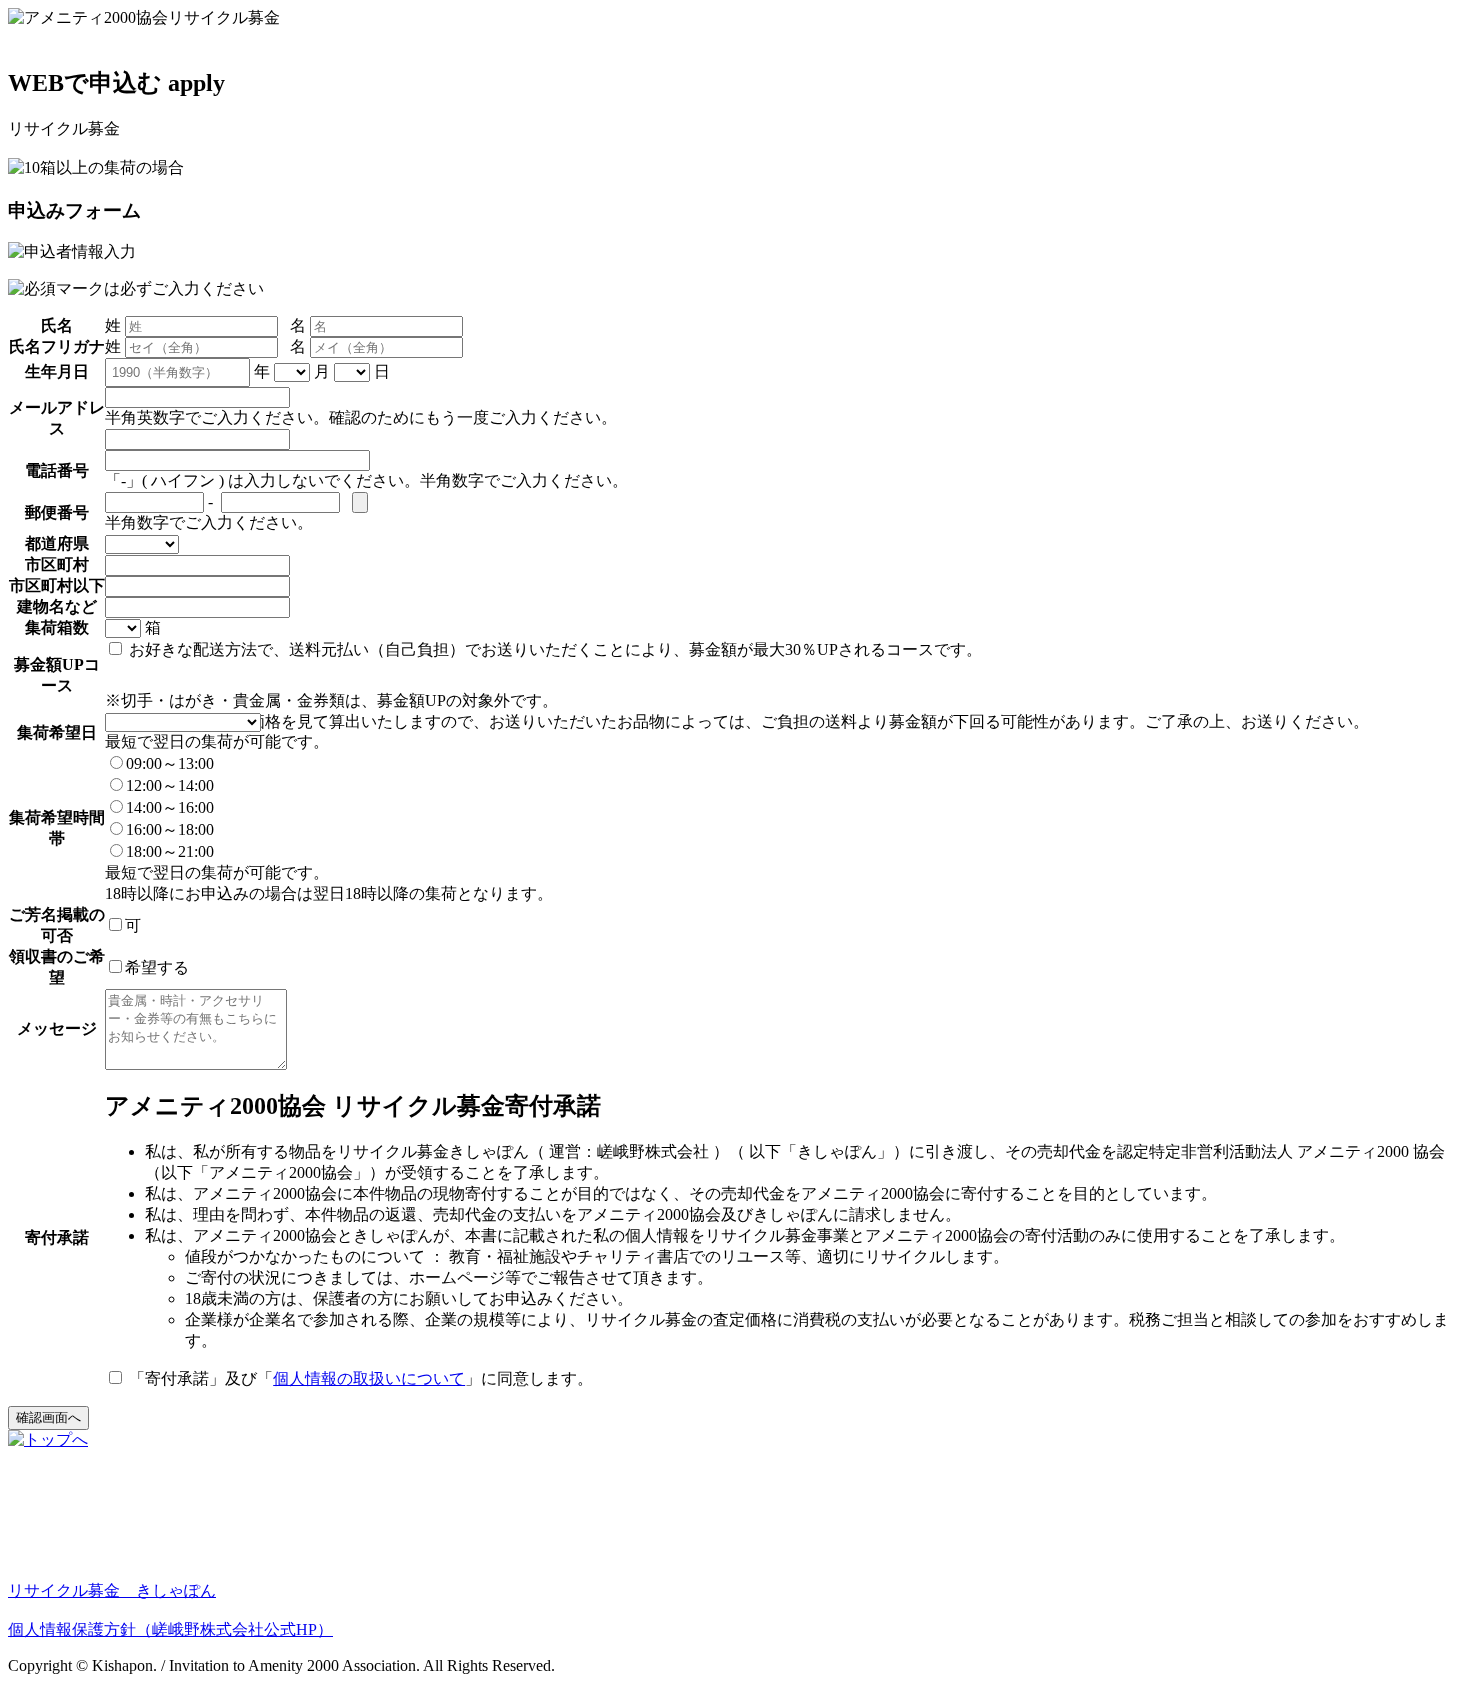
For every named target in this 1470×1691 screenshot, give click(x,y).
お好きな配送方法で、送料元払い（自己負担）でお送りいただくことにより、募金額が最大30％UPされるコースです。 (553, 649)
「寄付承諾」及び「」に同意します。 (359, 1378)
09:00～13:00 (170, 763)
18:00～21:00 (170, 851)
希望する (157, 967)
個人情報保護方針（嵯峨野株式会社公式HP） (170, 1629)
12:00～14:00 (170, 785)
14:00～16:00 (170, 807)
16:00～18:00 (170, 829)
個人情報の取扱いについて (369, 1378)
